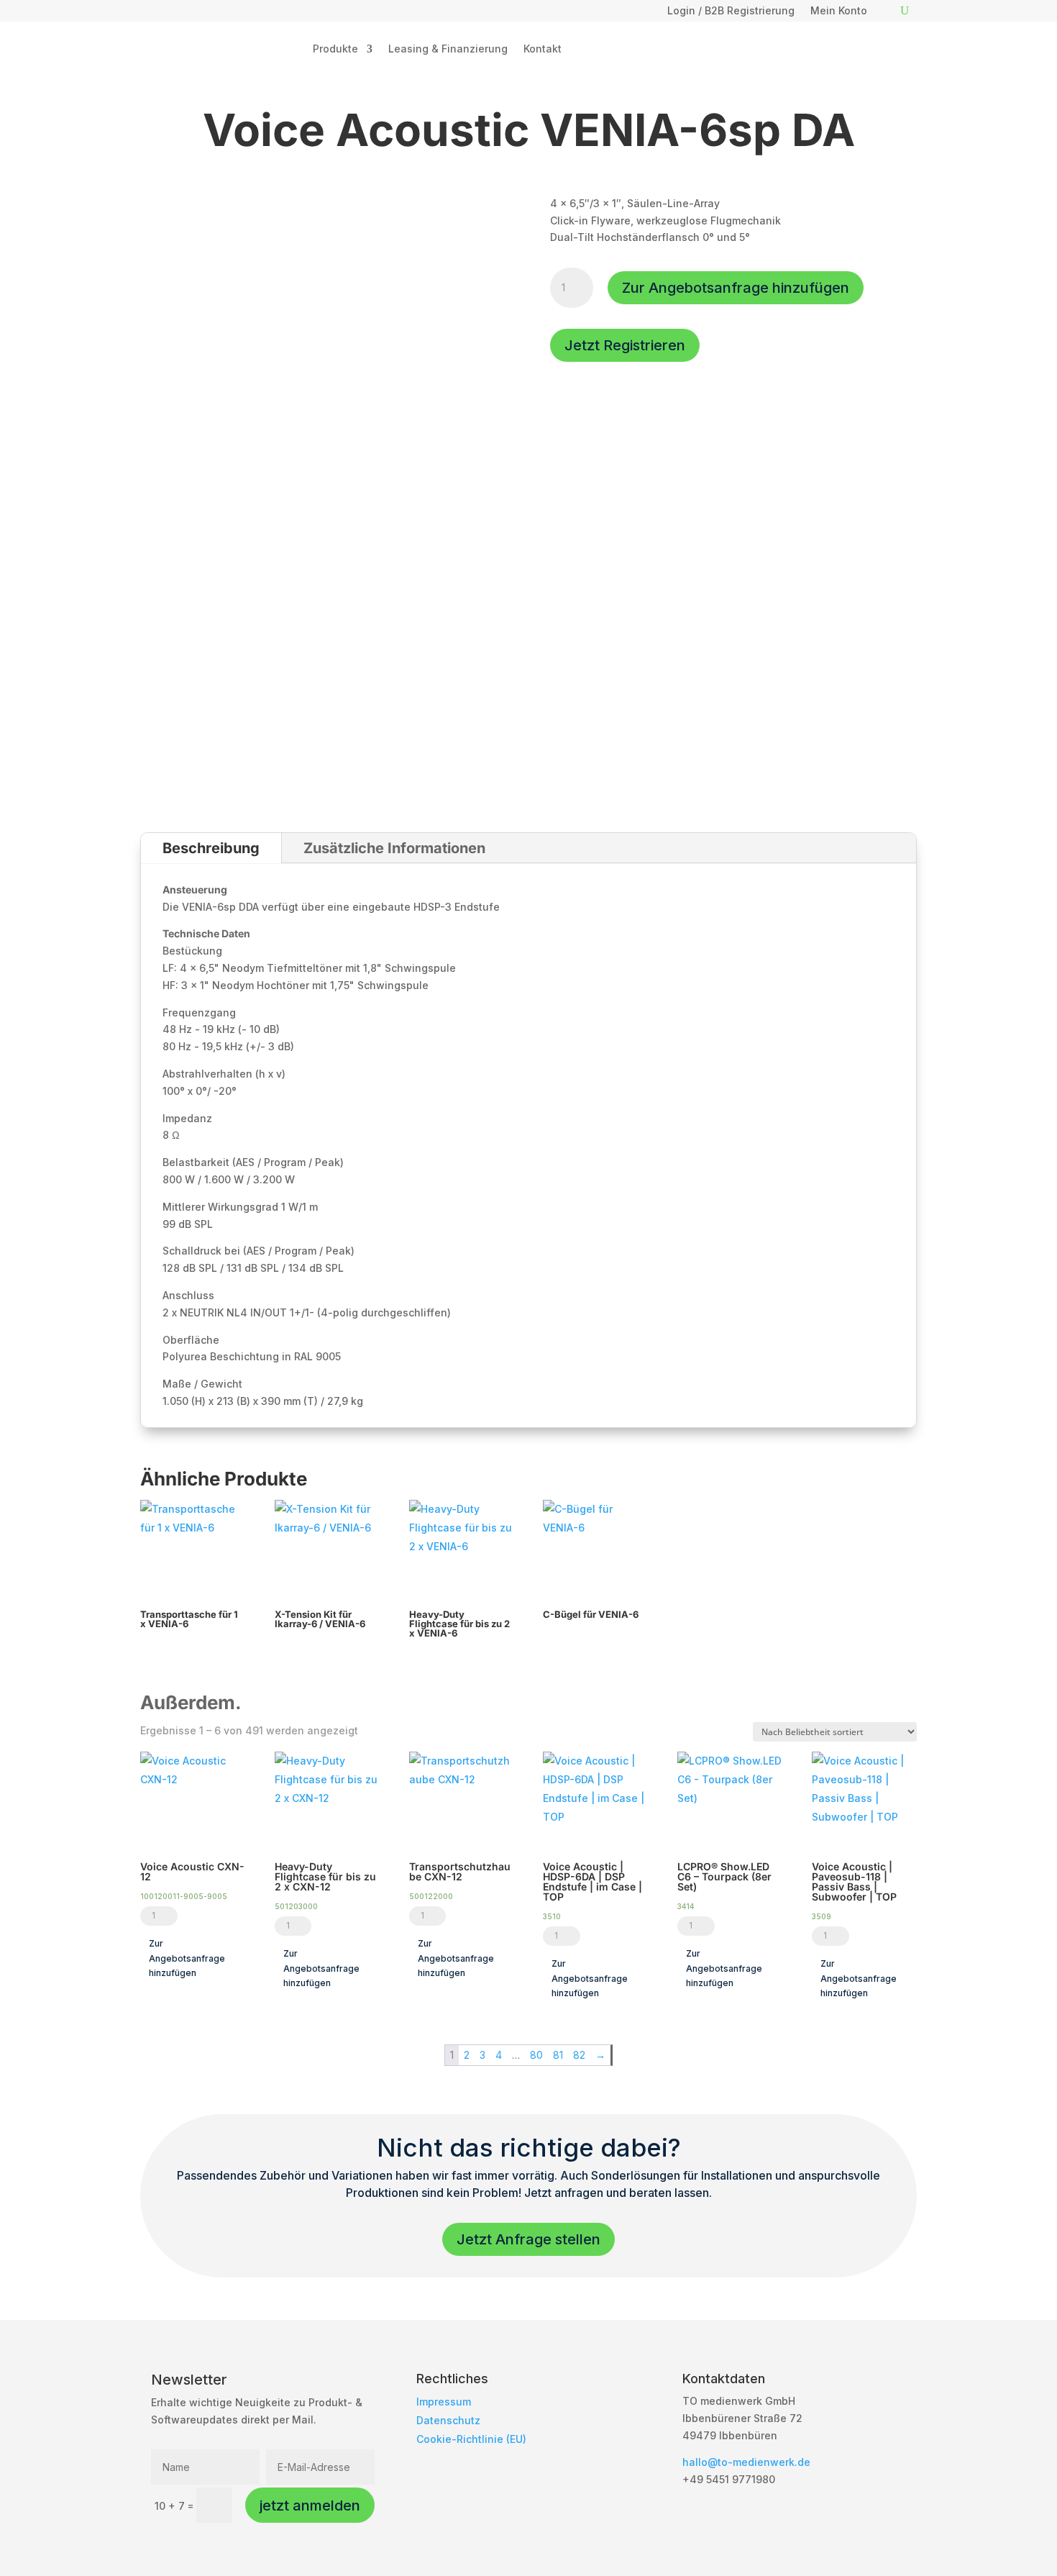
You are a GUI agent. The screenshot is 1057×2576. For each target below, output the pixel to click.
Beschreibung (211, 848)
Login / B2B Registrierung (731, 11)
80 (536, 2055)
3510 (552, 1916)
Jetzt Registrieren (625, 345)
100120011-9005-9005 (184, 1896)
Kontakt (543, 49)
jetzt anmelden (310, 2506)
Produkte (335, 49)
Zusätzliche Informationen (394, 848)
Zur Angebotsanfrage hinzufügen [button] (187, 1958)
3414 (686, 1906)
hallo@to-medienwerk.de (746, 2462)
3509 (822, 1916)
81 (558, 2055)
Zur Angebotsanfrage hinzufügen (736, 288)
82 (579, 2055)
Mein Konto (839, 11)
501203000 (296, 1906)
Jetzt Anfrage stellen (528, 2239)
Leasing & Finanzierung (448, 49)
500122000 (431, 1896)
